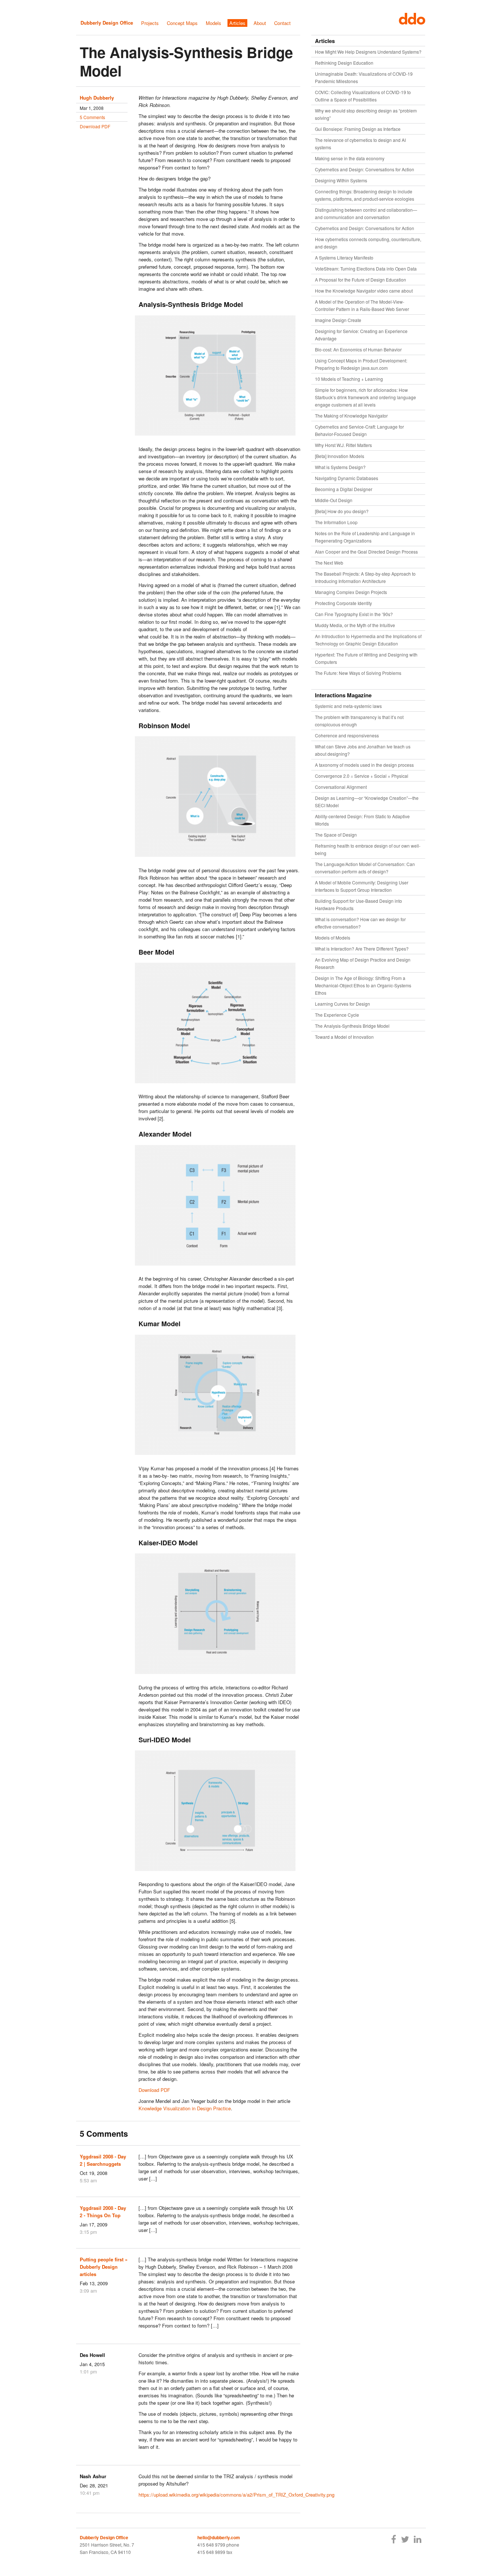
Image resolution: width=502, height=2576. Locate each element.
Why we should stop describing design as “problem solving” (366, 114)
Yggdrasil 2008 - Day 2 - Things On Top (103, 2212)
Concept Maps (182, 23)
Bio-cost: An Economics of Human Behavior (358, 349)
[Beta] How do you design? (342, 511)
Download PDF (95, 126)
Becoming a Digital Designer (344, 489)
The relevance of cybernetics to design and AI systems (360, 144)
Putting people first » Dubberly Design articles (104, 2267)
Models (214, 23)
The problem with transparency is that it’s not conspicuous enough (359, 721)
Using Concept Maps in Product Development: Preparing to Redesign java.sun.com (361, 364)
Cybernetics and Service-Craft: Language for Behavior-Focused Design (359, 430)
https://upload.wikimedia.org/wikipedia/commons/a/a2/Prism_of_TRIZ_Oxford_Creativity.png (236, 2495)
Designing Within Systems (341, 180)
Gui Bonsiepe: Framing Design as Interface (358, 129)
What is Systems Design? (340, 467)
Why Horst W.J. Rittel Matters (343, 445)
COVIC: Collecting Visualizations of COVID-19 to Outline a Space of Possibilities (363, 96)
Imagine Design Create (338, 320)
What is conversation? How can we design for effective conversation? (360, 923)
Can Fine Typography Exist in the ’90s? (354, 614)
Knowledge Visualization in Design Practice (185, 2108)
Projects (150, 23)
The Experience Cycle (337, 1015)
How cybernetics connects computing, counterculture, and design (368, 243)
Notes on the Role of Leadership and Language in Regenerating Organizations (365, 537)
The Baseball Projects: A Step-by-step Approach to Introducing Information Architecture (365, 577)
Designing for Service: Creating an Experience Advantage (361, 335)
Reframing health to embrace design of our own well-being (368, 849)
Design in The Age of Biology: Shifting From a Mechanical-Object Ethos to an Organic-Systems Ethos (363, 985)
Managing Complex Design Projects (351, 592)
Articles (237, 23)
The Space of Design (336, 835)
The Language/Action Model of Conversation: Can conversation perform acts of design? (365, 868)
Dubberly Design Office (107, 23)
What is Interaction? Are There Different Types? (362, 949)
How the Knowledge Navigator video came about (364, 291)
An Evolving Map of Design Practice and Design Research (363, 963)
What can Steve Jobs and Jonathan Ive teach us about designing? (363, 750)
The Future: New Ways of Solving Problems (358, 673)
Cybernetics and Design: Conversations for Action (365, 169)
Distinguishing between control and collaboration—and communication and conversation (366, 213)
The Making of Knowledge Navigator (351, 416)
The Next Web (329, 563)
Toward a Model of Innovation (344, 1037)
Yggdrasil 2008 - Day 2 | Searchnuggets (103, 2160)
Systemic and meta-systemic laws (348, 706)
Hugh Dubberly (97, 98)
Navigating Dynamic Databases (347, 478)
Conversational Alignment (341, 787)
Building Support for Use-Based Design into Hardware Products (358, 904)
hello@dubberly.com (219, 2537)
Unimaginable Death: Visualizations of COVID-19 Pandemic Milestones (364, 77)
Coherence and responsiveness (347, 735)
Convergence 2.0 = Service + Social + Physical (362, 776)
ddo (410, 19)
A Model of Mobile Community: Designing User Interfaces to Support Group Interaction (362, 886)
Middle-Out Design (334, 500)
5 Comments (92, 117)
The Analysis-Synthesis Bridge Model (186, 61)
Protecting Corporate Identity (343, 603)
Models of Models (333, 938)
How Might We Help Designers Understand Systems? (368, 52)
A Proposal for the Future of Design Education (361, 280)
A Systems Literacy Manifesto (344, 257)
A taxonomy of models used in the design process (364, 765)
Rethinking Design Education (344, 63)
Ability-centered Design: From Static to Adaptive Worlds (362, 820)
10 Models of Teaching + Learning (349, 379)
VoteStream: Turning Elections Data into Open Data (366, 269)
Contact (282, 23)
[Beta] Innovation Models (340, 456)
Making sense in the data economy (350, 158)
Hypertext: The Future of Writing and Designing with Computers (366, 658)
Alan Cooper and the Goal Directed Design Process (366, 552)
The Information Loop (336, 522)
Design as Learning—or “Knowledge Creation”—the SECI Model (367, 802)
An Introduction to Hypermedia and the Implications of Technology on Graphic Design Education (368, 640)
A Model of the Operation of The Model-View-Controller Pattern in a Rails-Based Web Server (362, 305)
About (260, 23)
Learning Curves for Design (343, 1004)
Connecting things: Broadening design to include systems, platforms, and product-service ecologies (365, 195)
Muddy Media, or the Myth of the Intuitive (355, 625)
